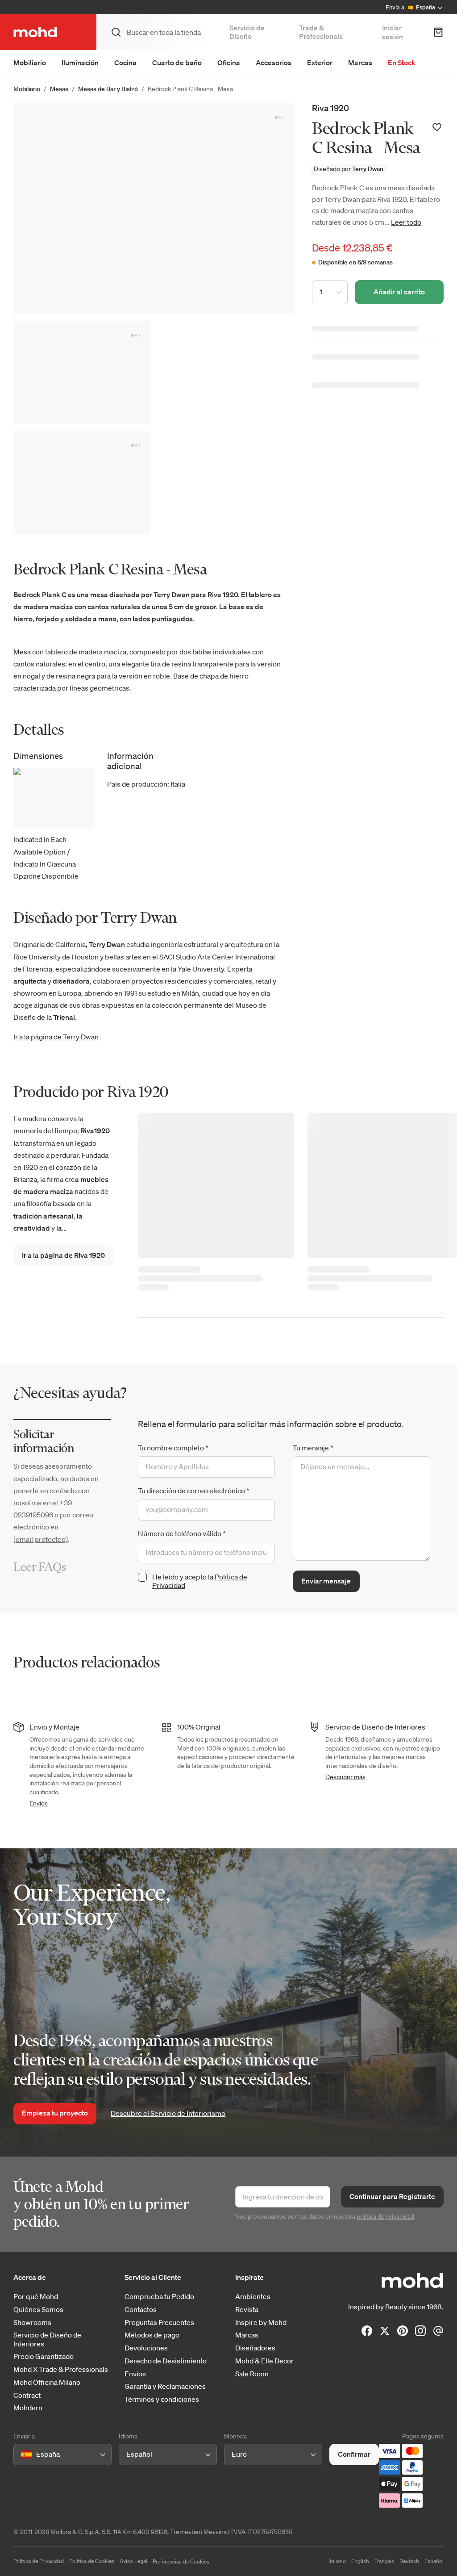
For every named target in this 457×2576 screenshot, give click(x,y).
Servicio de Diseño (247, 32)
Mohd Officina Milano (47, 2382)
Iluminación (80, 63)
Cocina (125, 63)
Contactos (141, 2310)
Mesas (59, 89)
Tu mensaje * (313, 1448)
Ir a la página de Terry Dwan (56, 1037)
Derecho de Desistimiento (166, 2361)
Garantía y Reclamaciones (165, 2386)
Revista (247, 2310)
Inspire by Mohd (261, 2323)
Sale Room (252, 2374)
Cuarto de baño (177, 63)
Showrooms (32, 2323)
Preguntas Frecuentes (159, 2323)
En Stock (402, 63)
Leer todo (406, 222)
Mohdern (28, 2408)
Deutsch (409, 2561)
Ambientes (253, 2297)
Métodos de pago (152, 2335)
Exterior (320, 63)
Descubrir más (345, 1777)
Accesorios (274, 63)
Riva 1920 (330, 108)
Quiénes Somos (38, 2310)
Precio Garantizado (44, 2356)
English (360, 2561)
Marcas (360, 63)
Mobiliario (30, 63)
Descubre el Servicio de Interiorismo (168, 2113)
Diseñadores (255, 2348)
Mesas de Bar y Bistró (108, 89)
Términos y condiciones (162, 2399)
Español (434, 2561)
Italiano (337, 2561)
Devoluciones (146, 2348)
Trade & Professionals (321, 32)
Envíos (39, 1803)
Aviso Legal (133, 2561)
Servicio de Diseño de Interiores (47, 2339)
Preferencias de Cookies (181, 2561)
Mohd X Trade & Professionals (61, 2369)
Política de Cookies (92, 2561)
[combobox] (23, 2454)
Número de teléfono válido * (182, 1533)
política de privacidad (385, 2216)
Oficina (229, 63)
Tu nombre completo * (173, 1448)
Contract (27, 2395)
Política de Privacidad (39, 2561)
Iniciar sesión (393, 32)
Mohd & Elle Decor (264, 2361)
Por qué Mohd (36, 2297)
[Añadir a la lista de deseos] (437, 127)
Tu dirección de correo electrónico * (194, 1491)
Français (384, 2561)
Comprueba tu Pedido (159, 2297)
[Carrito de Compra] (438, 32)
